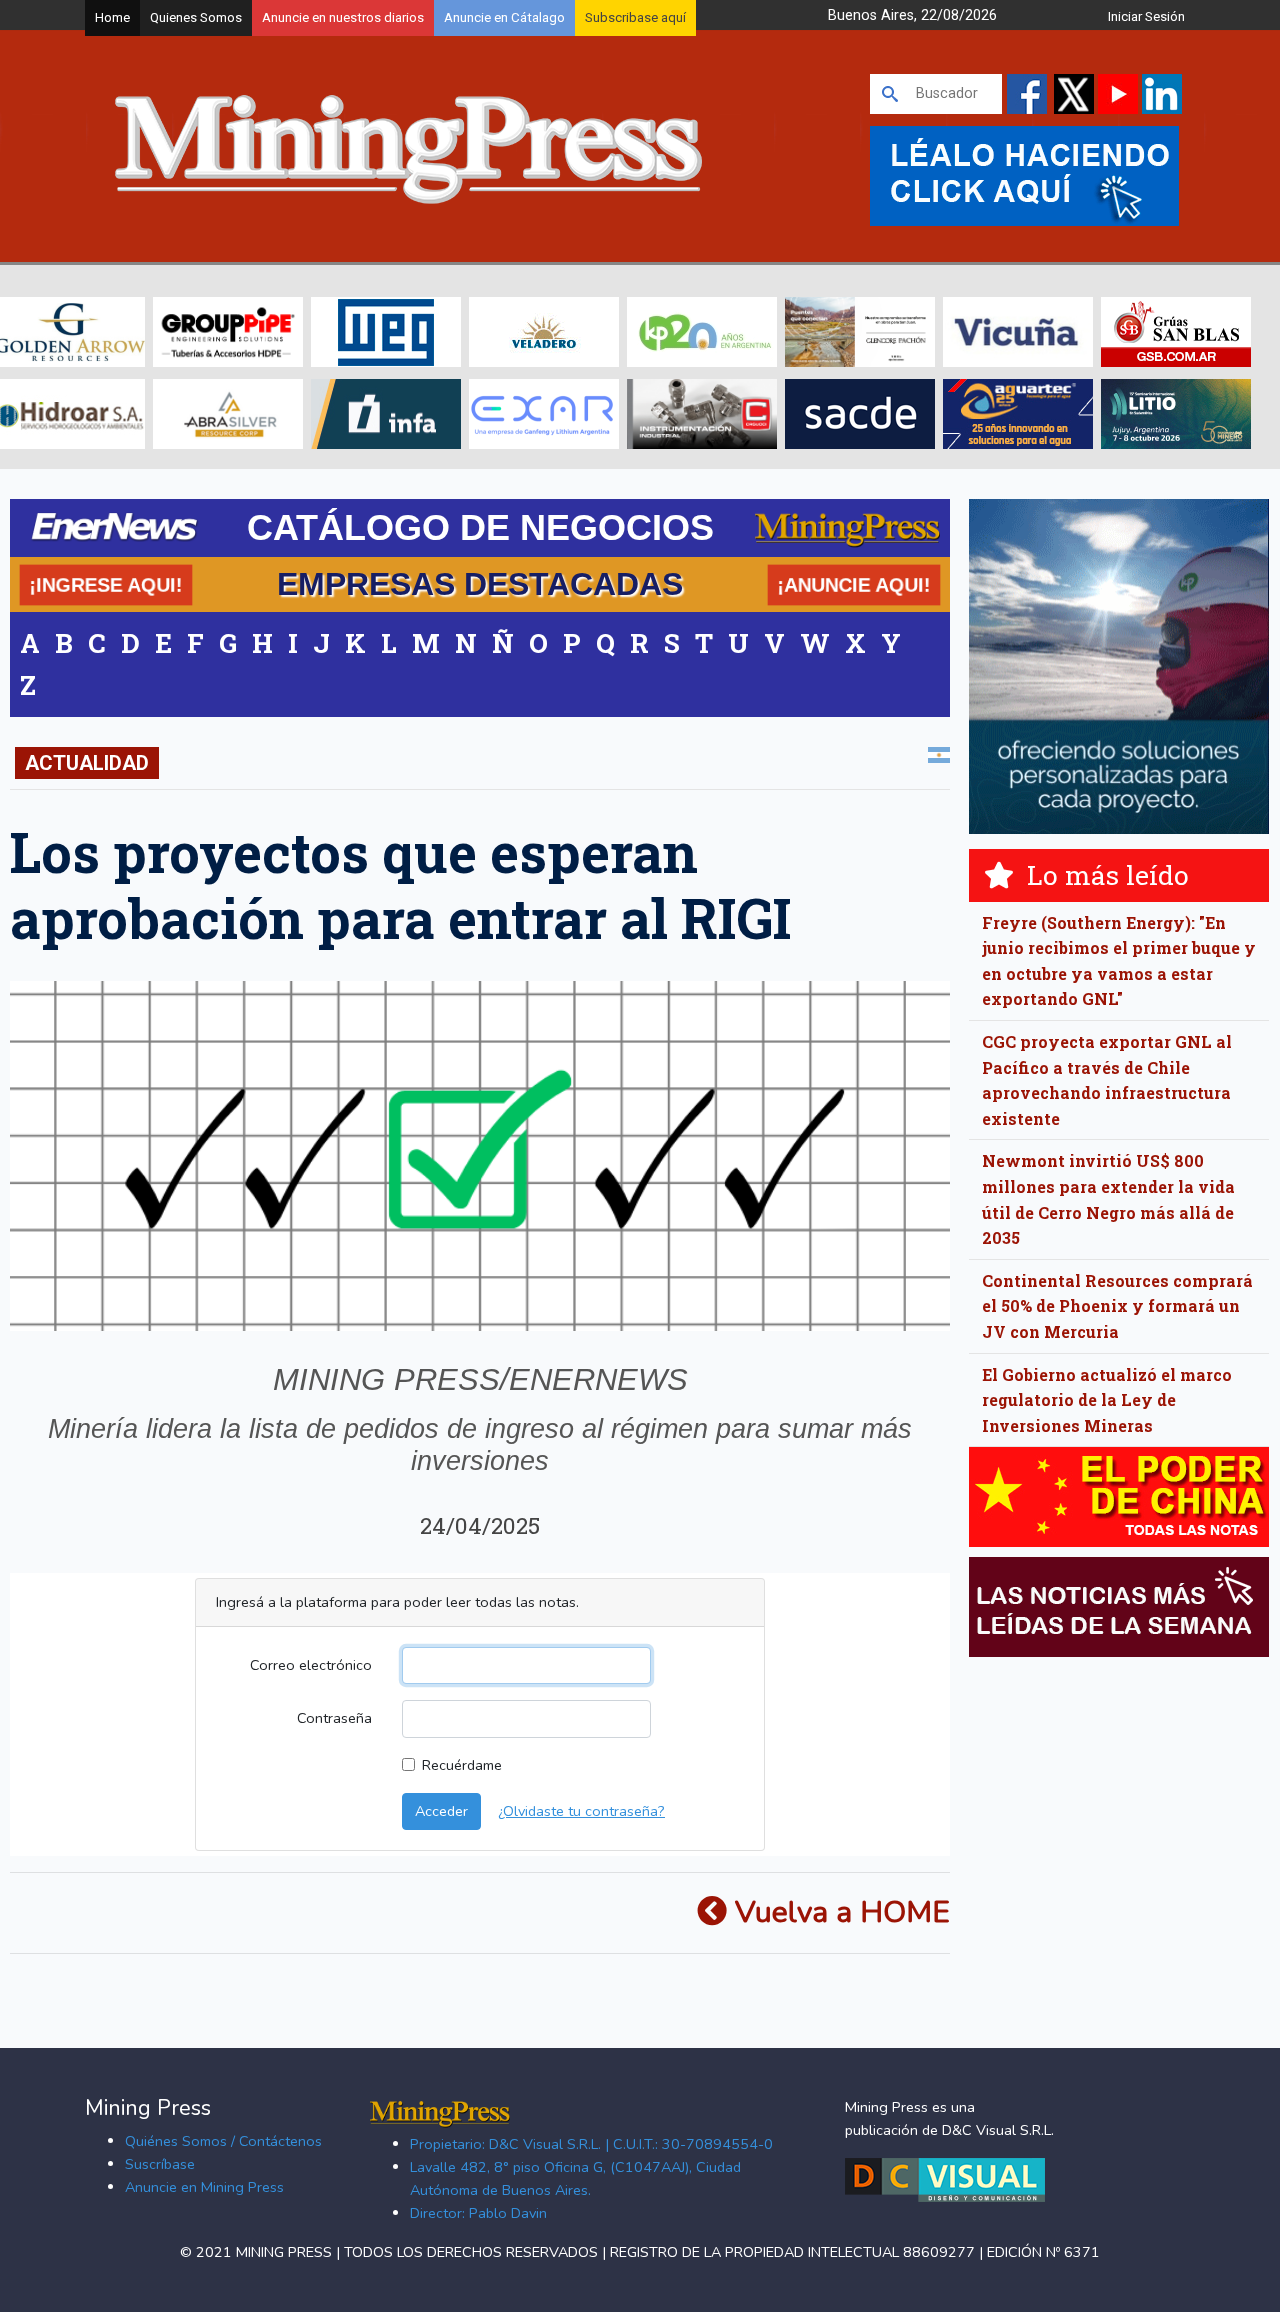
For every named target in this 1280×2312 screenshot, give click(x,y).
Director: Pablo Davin (478, 2213)
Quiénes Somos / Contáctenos (223, 2141)
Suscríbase (160, 2164)
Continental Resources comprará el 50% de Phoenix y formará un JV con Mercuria (1117, 1306)
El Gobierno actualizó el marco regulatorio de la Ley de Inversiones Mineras (1107, 1400)
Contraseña (334, 1718)
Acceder (441, 1811)
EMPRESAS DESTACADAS (480, 584)
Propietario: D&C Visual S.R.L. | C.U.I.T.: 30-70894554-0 (591, 2144)
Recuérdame (462, 1765)
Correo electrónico (311, 1665)
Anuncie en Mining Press (204, 2187)
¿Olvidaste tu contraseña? (581, 1811)
